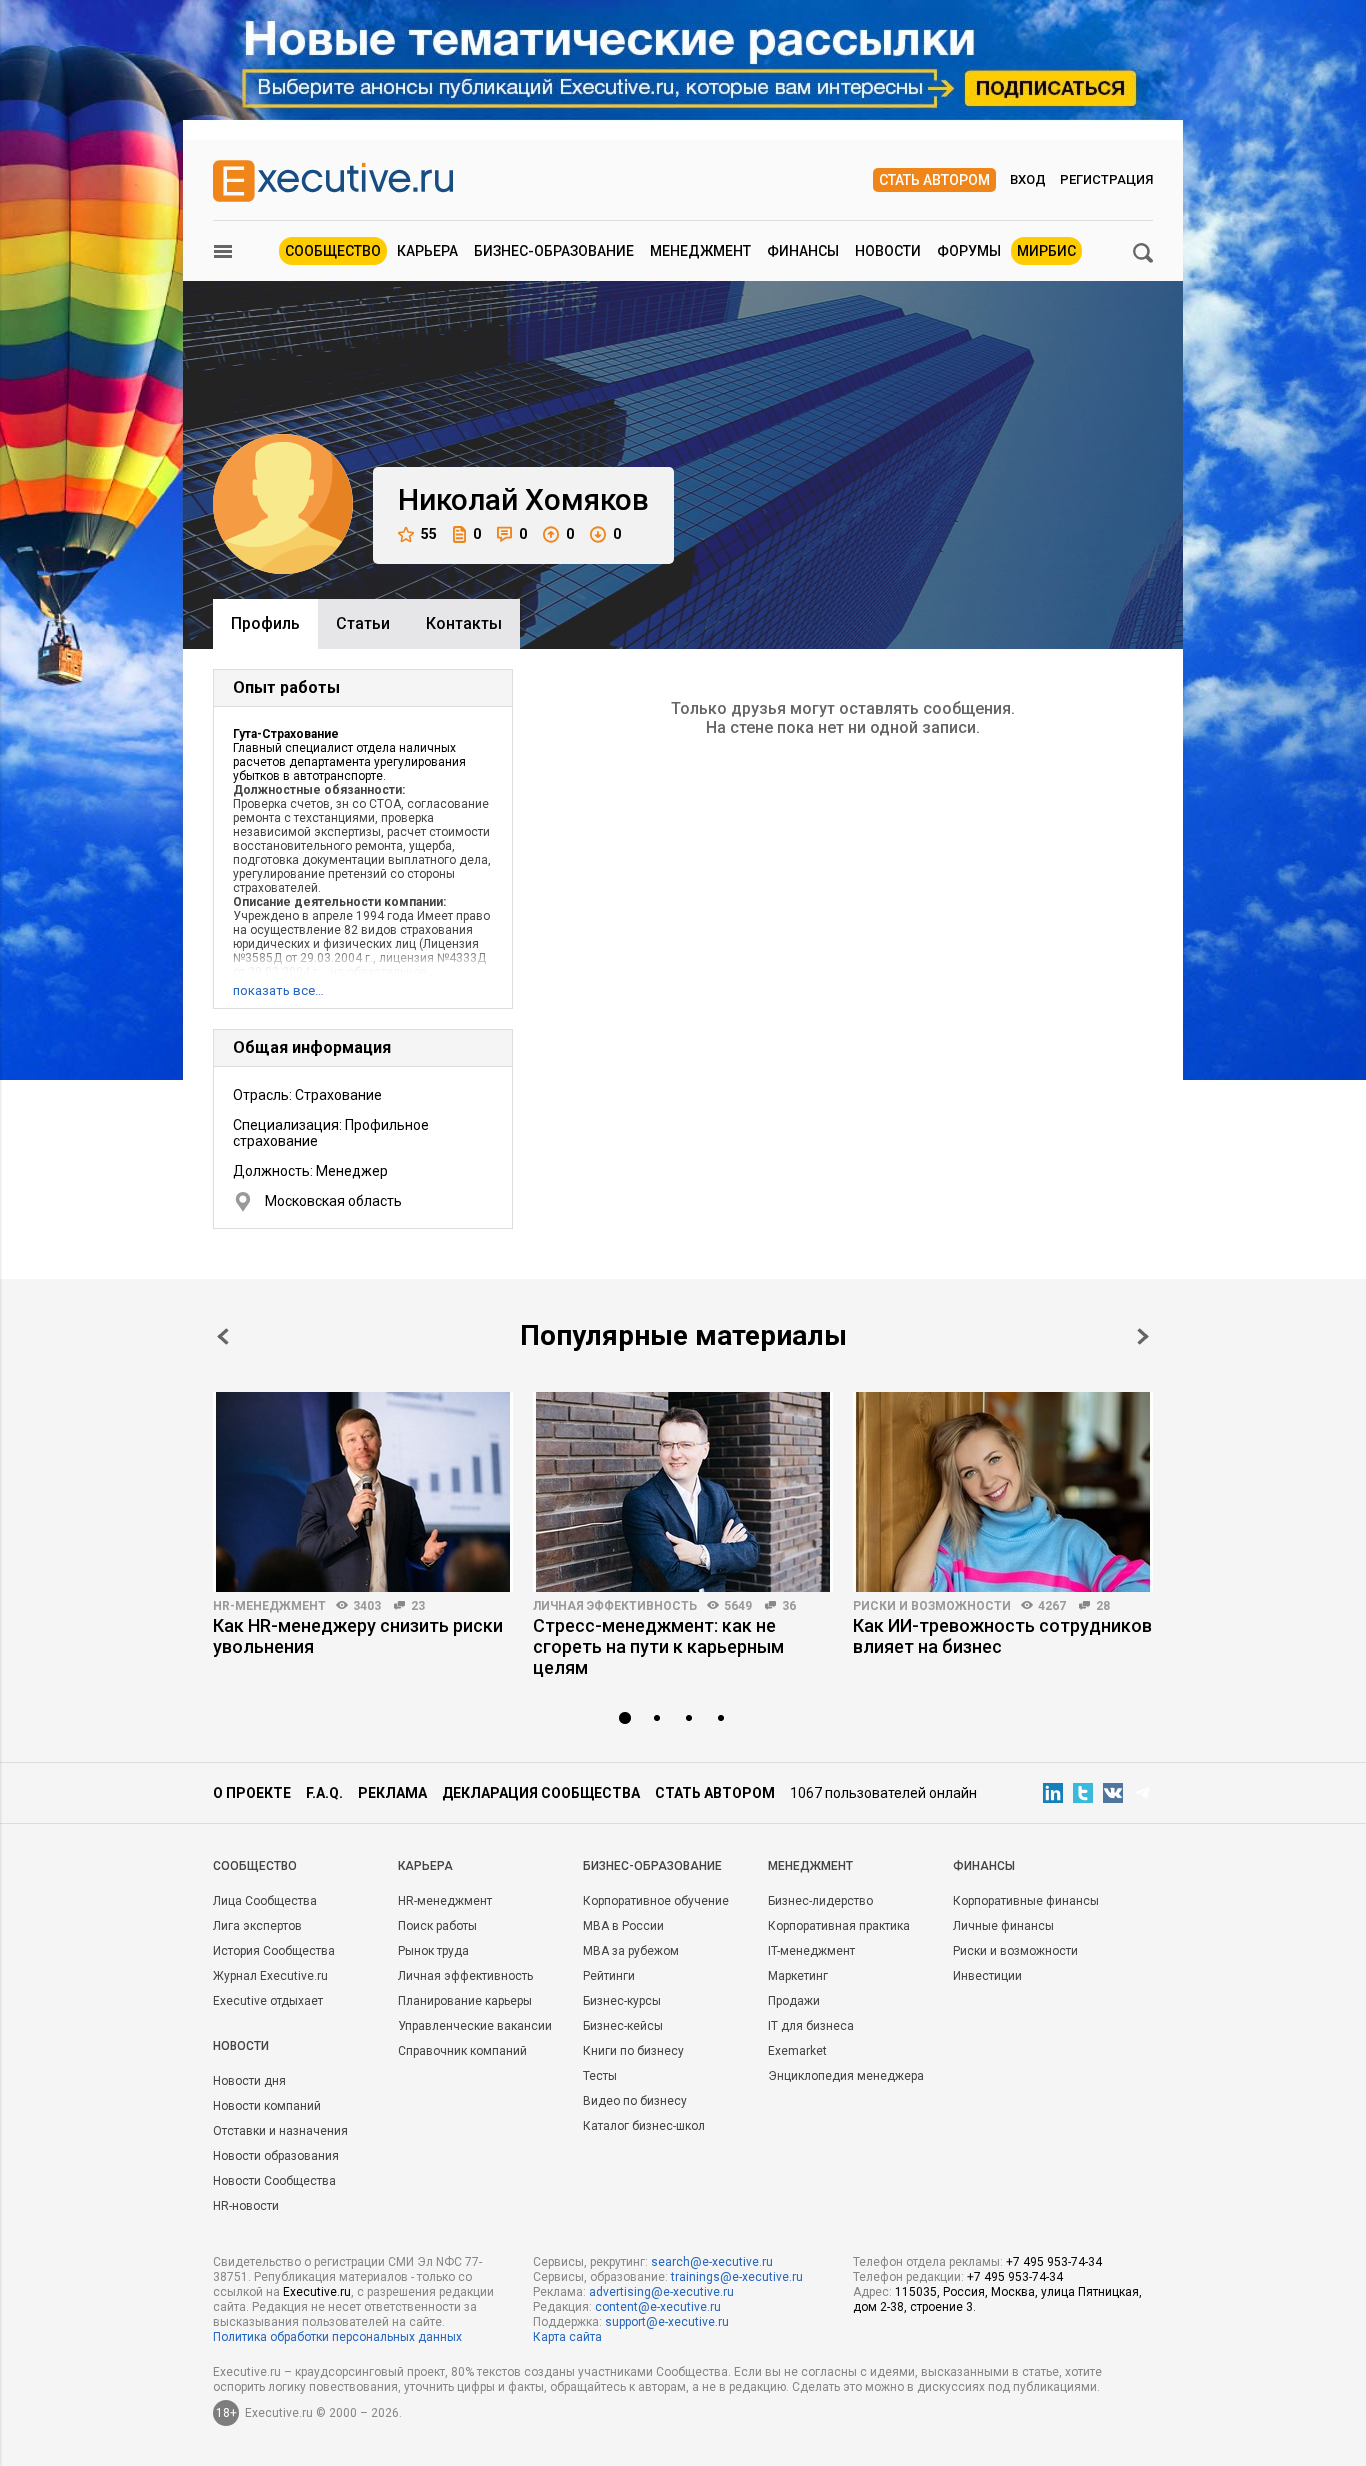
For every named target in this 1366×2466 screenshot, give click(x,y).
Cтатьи (363, 623)
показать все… (278, 990)
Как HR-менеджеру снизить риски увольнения (358, 1636)
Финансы (803, 251)
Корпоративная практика (839, 1926)
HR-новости (246, 2206)
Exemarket (797, 2051)
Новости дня (249, 2081)
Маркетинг (798, 1976)
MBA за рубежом (631, 1951)
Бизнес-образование (554, 251)
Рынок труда (433, 1951)
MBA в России (623, 1926)
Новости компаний (267, 2106)
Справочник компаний (462, 2051)
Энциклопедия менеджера (846, 2076)
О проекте (252, 1793)
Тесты (600, 2076)
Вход (1028, 179)
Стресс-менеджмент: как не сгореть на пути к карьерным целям (658, 1646)
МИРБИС (1046, 251)
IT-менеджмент (811, 1951)
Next (1143, 1336)
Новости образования (276, 2156)
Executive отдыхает (268, 2001)
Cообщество (255, 1866)
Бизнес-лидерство (820, 1901)
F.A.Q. (324, 1793)
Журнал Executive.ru (270, 1976)
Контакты (464, 623)
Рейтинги (609, 1976)
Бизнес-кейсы (623, 2026)
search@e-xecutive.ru (712, 2262)
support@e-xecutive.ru (667, 2322)
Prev (223, 1336)
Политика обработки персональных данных (337, 2337)
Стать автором (934, 180)
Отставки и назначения (280, 2131)
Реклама (392, 1793)
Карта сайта (567, 2337)
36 (789, 1606)
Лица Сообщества (265, 1901)
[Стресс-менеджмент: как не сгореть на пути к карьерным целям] (683, 1492)
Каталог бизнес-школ (644, 2126)
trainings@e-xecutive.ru (737, 2277)
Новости (888, 251)
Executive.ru (317, 2292)
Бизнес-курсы (622, 2001)
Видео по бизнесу (635, 2101)
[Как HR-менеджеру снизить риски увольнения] (363, 1492)
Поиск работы (437, 1926)
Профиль (265, 623)
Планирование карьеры (465, 2001)
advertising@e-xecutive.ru (661, 2292)
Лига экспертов (257, 1926)
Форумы (969, 251)
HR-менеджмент (269, 1606)
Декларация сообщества (541, 1793)
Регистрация (1106, 179)
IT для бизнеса (811, 2026)
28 (1103, 1606)
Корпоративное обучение (656, 1901)
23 (418, 1606)
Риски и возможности (932, 1606)
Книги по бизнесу (633, 2051)
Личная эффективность (615, 1606)
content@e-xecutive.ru (658, 2307)
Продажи (794, 2001)
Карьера (427, 251)
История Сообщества (274, 1951)
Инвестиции (987, 1976)
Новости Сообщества (274, 2181)
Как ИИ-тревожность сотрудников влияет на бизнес (1002, 1636)
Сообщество (333, 251)
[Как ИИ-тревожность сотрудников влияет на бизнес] (1003, 1492)
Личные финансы (1003, 1926)
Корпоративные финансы (1026, 1901)
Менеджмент (700, 251)
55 (429, 534)
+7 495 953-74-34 (1054, 2262)
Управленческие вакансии (475, 2026)
